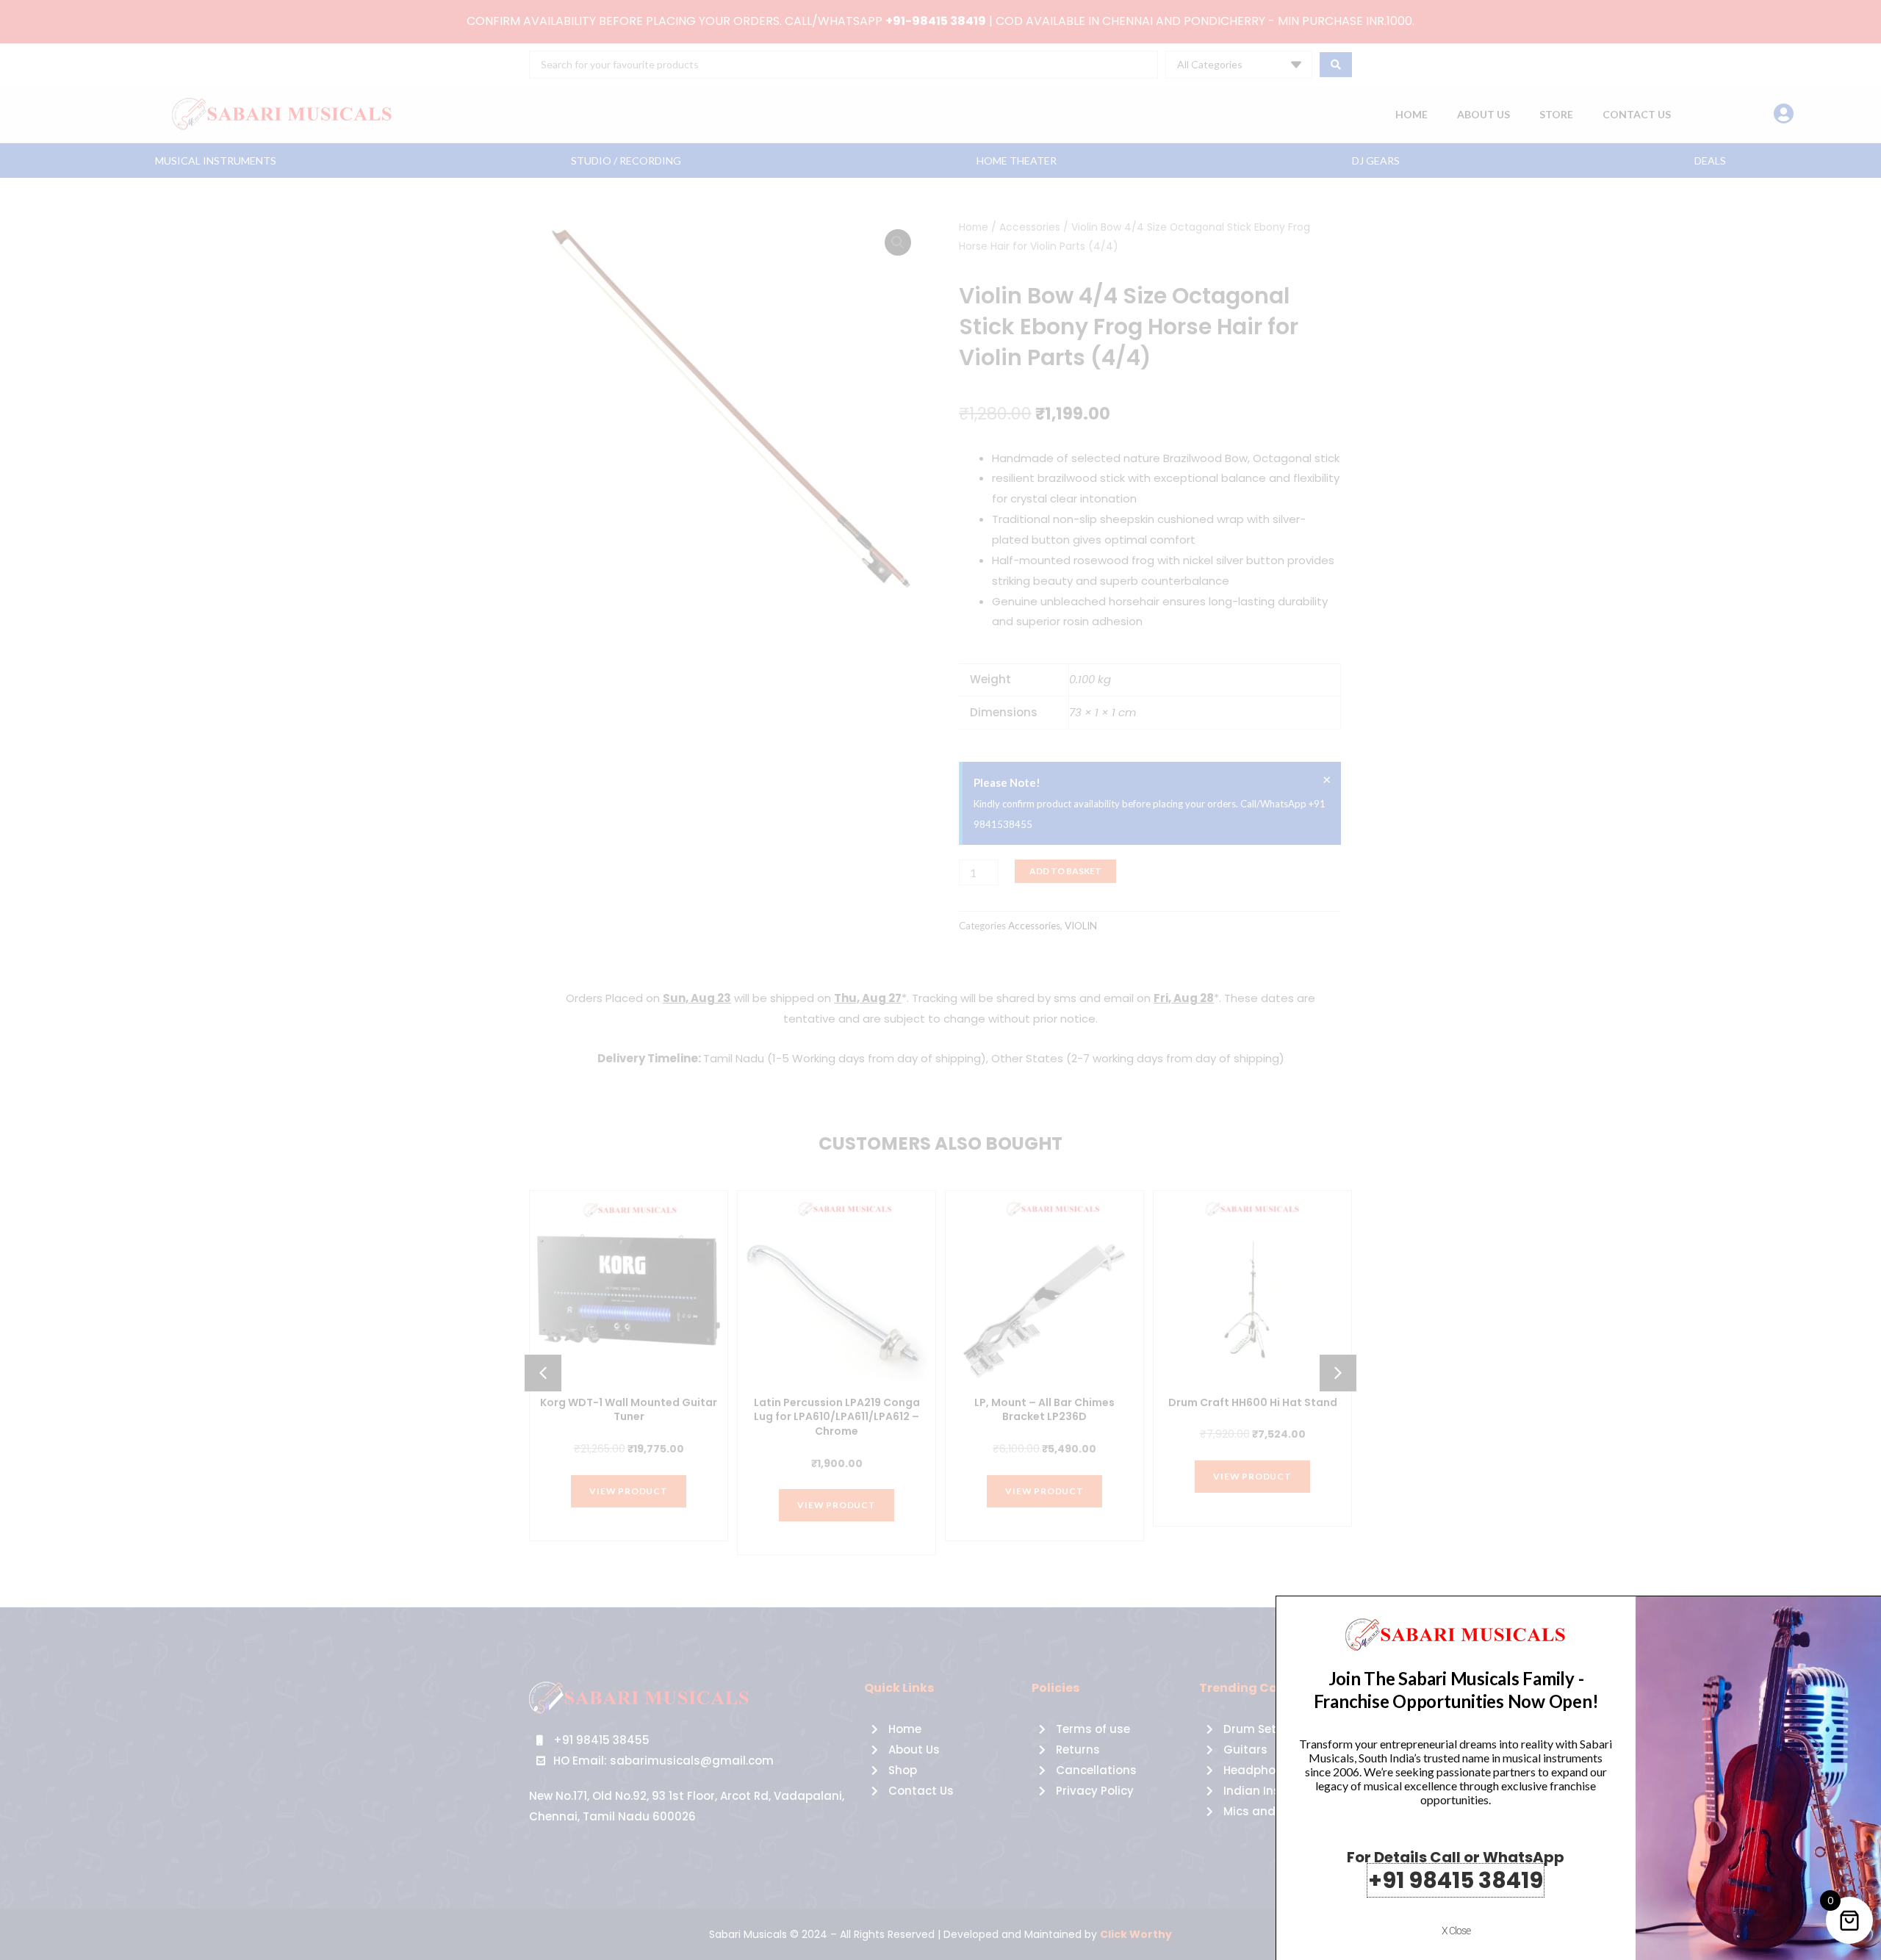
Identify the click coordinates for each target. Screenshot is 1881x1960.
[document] (940, 980)
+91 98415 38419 (1456, 1880)
